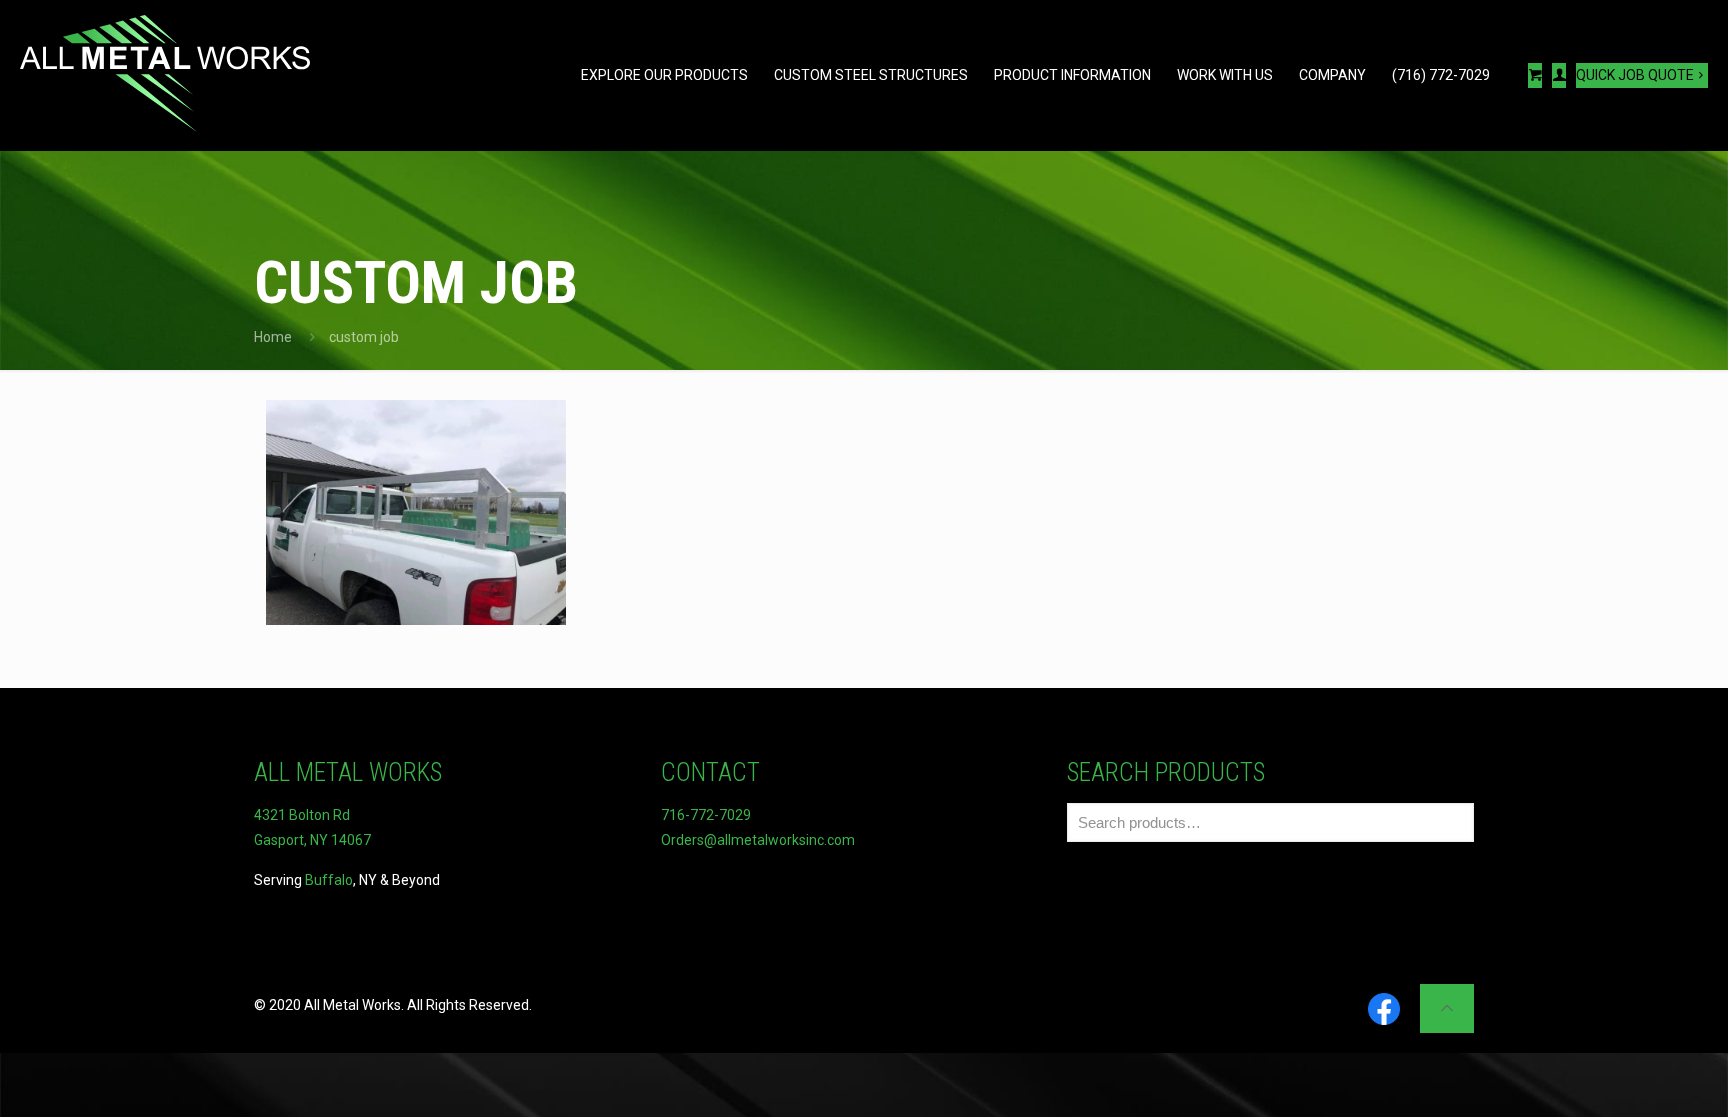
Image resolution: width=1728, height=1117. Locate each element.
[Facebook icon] (1384, 1010)
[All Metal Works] (165, 75)
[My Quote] (1535, 75)
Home (273, 337)
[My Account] (1559, 75)
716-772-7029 (706, 815)
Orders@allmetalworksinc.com (758, 840)
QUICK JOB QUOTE (1635, 75)
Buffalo (329, 880)
